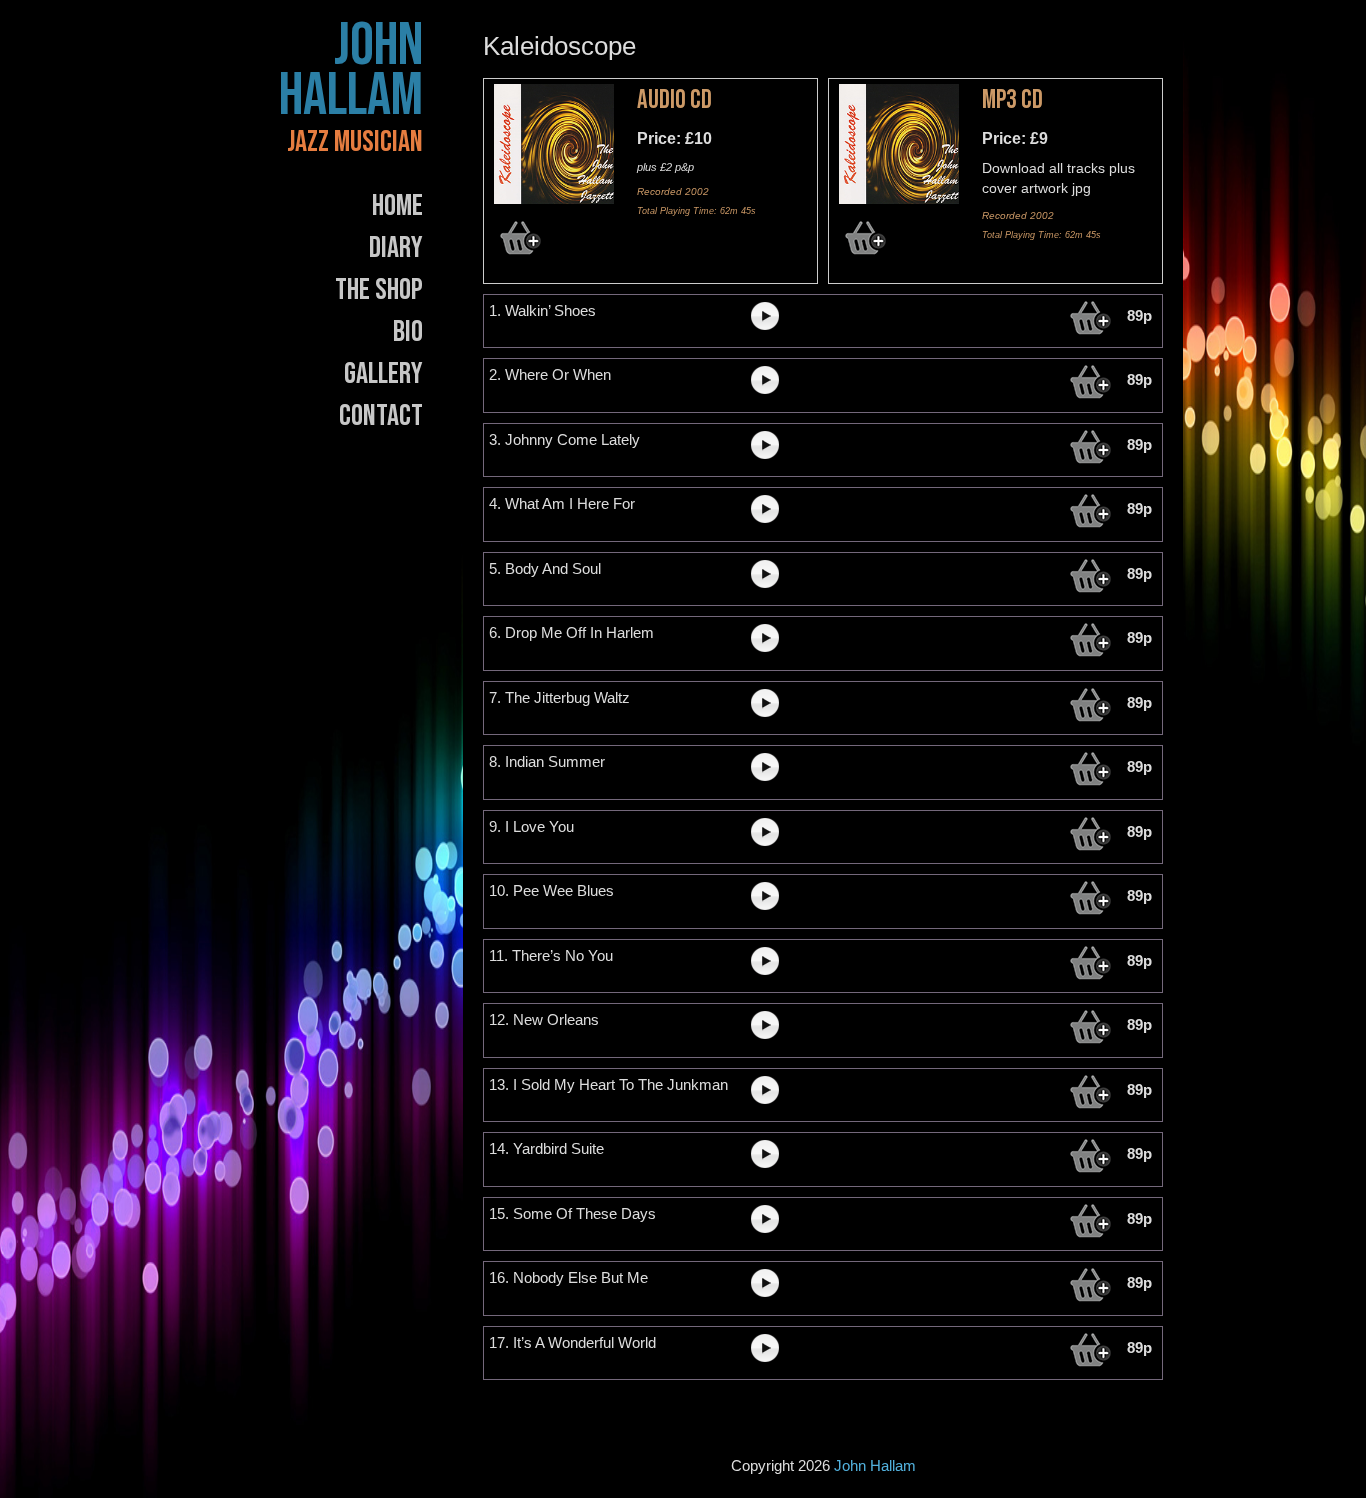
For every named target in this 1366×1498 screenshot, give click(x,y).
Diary (396, 248)
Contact (381, 416)
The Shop (379, 290)
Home (397, 206)
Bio (408, 332)
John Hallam (351, 71)
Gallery (383, 374)
